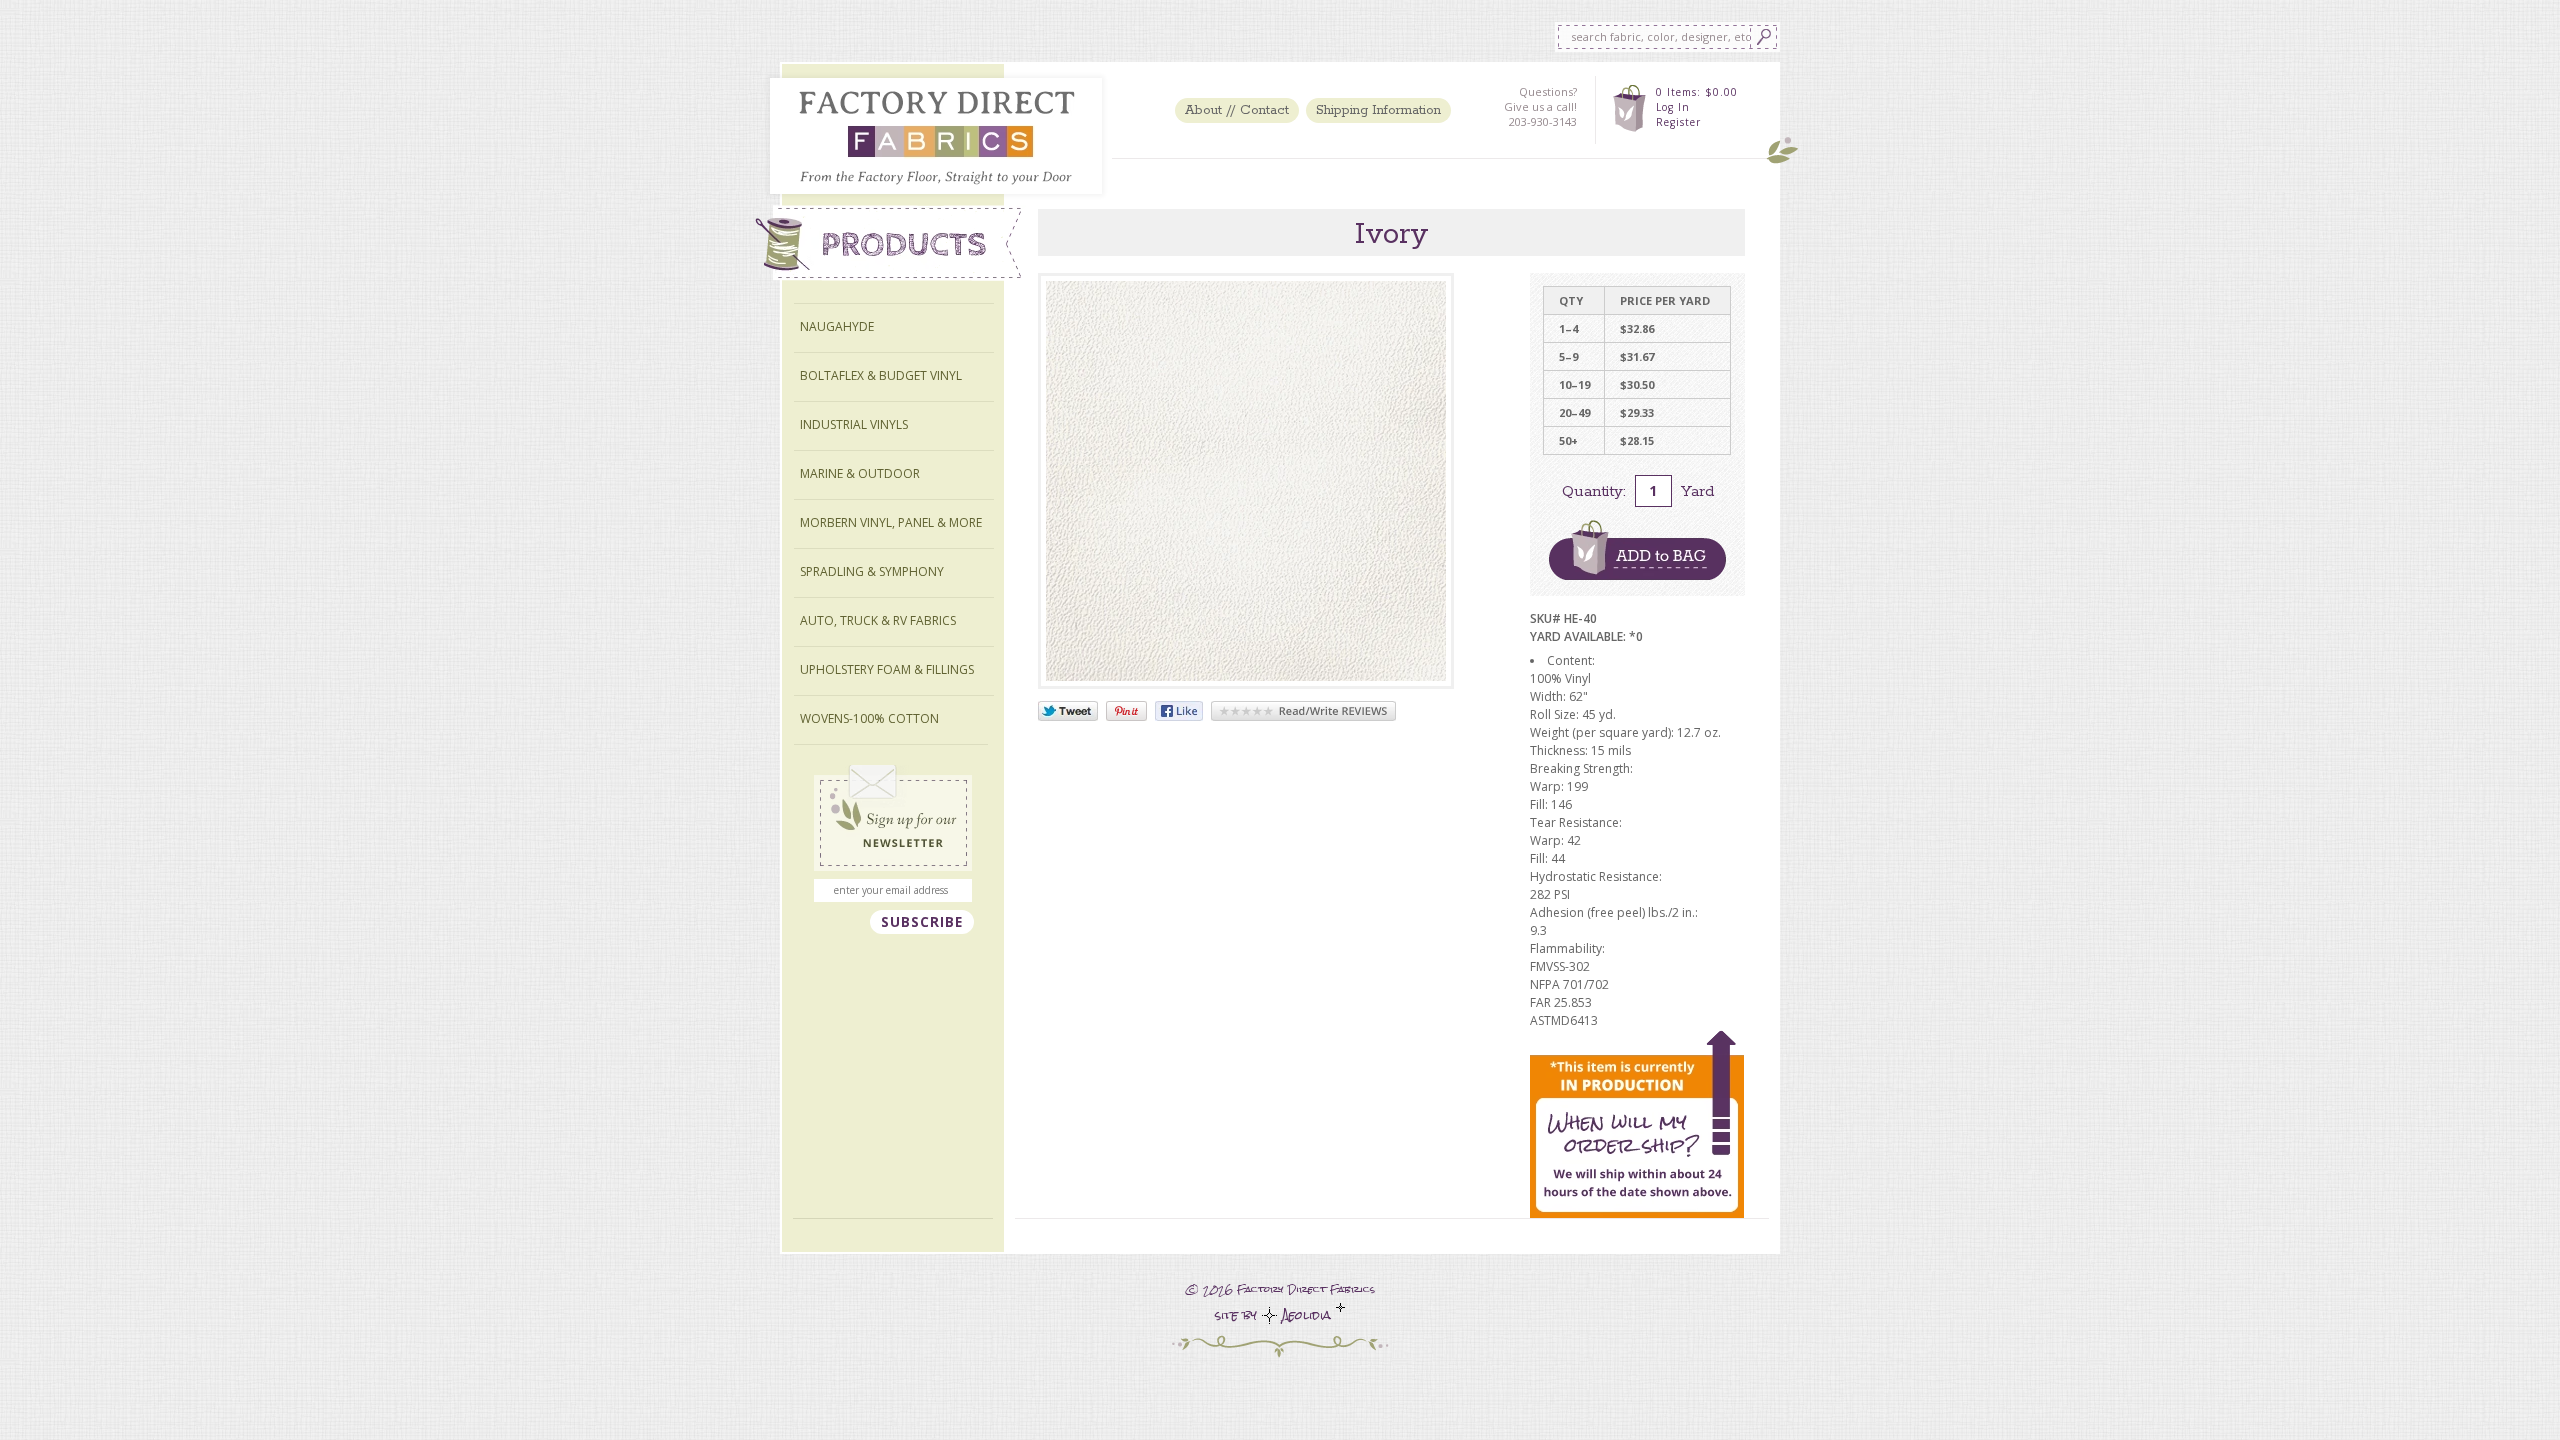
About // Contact (1237, 110)
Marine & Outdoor (860, 473)
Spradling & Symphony (872, 571)
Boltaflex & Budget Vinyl (881, 375)
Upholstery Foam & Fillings (887, 669)
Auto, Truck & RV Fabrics (878, 620)
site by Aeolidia (1275, 1315)
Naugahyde (837, 326)
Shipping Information (1378, 110)
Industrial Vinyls (854, 424)
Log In (1673, 107)
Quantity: (1594, 491)
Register (1678, 122)
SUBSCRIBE (922, 922)
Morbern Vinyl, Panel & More (891, 522)
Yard (1697, 491)
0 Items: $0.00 (1697, 92)
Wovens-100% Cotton (869, 718)
